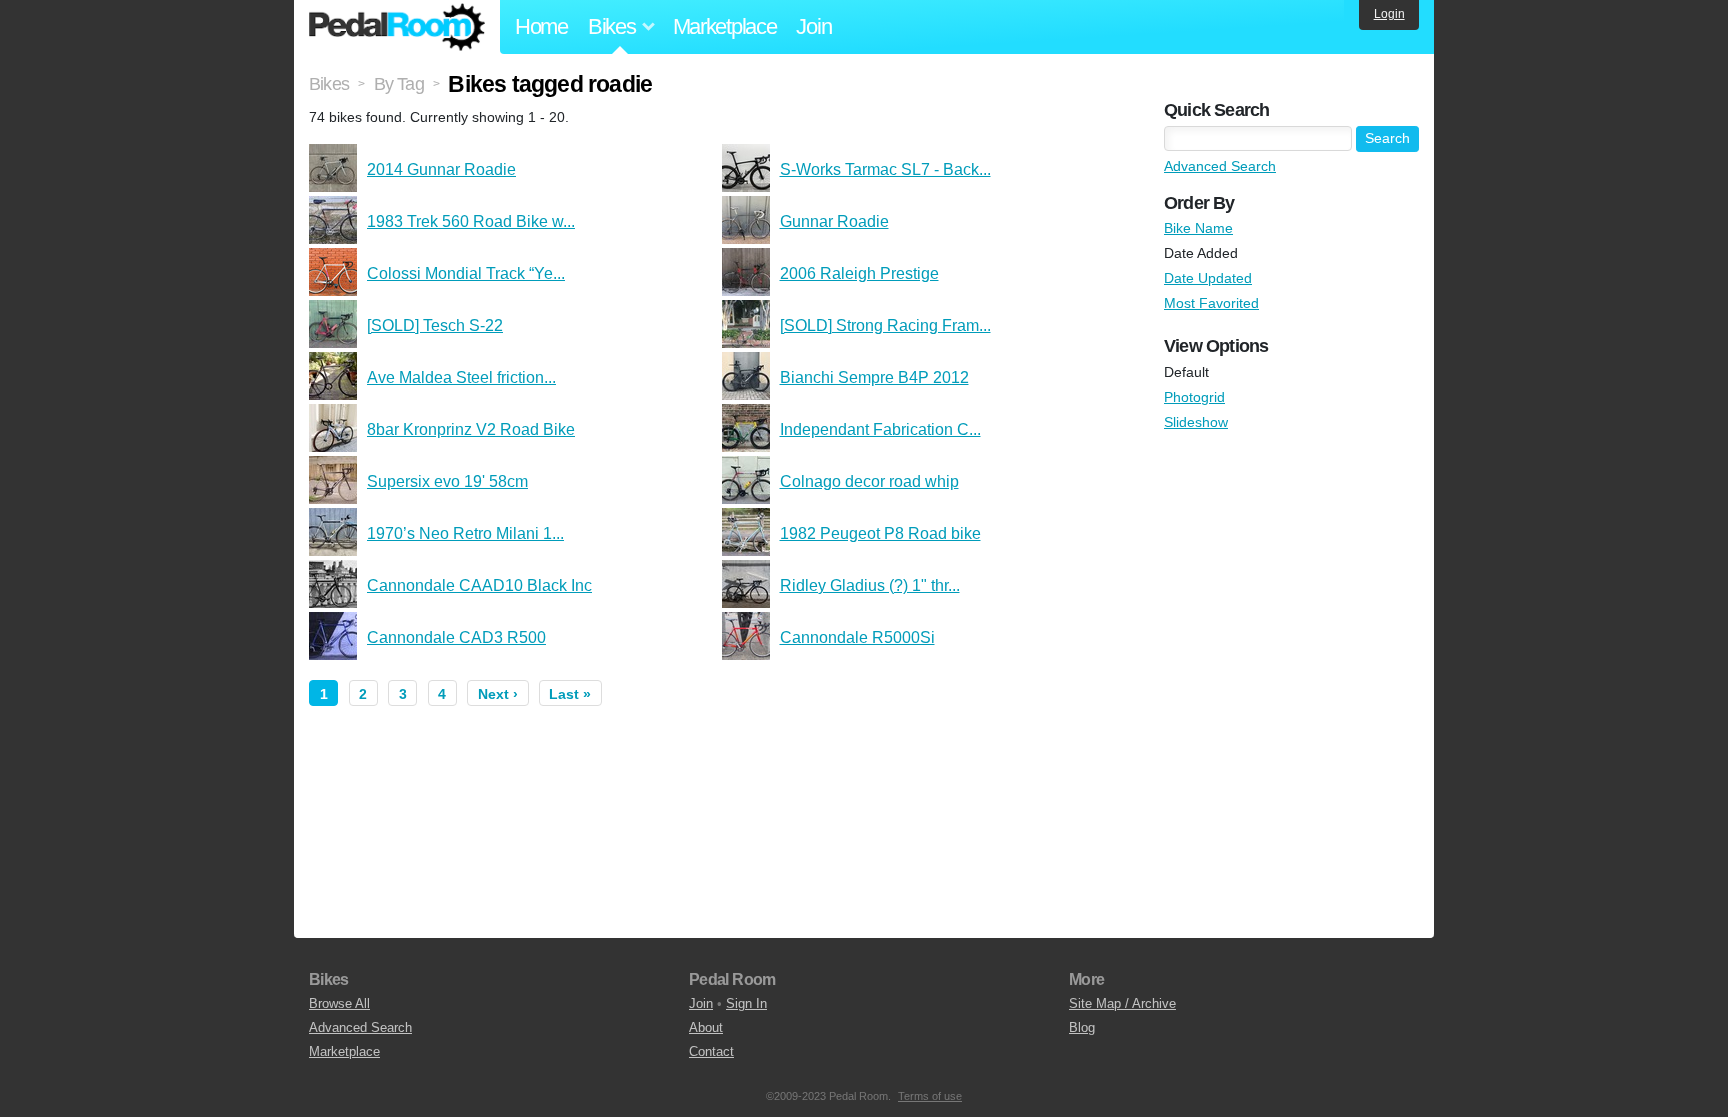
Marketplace (725, 26)
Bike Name (1198, 228)
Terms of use (930, 1096)
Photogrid (1194, 397)
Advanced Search (1220, 166)
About (706, 1027)
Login (1389, 14)
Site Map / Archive (1122, 1003)
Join (813, 26)
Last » (570, 694)
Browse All (339, 1003)
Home (541, 26)
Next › (498, 694)
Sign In (746, 1003)
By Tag (399, 84)
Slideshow (1196, 422)
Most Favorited (1211, 303)
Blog (1082, 1027)
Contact (711, 1051)
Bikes (329, 84)
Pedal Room (397, 27)
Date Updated (1208, 278)
